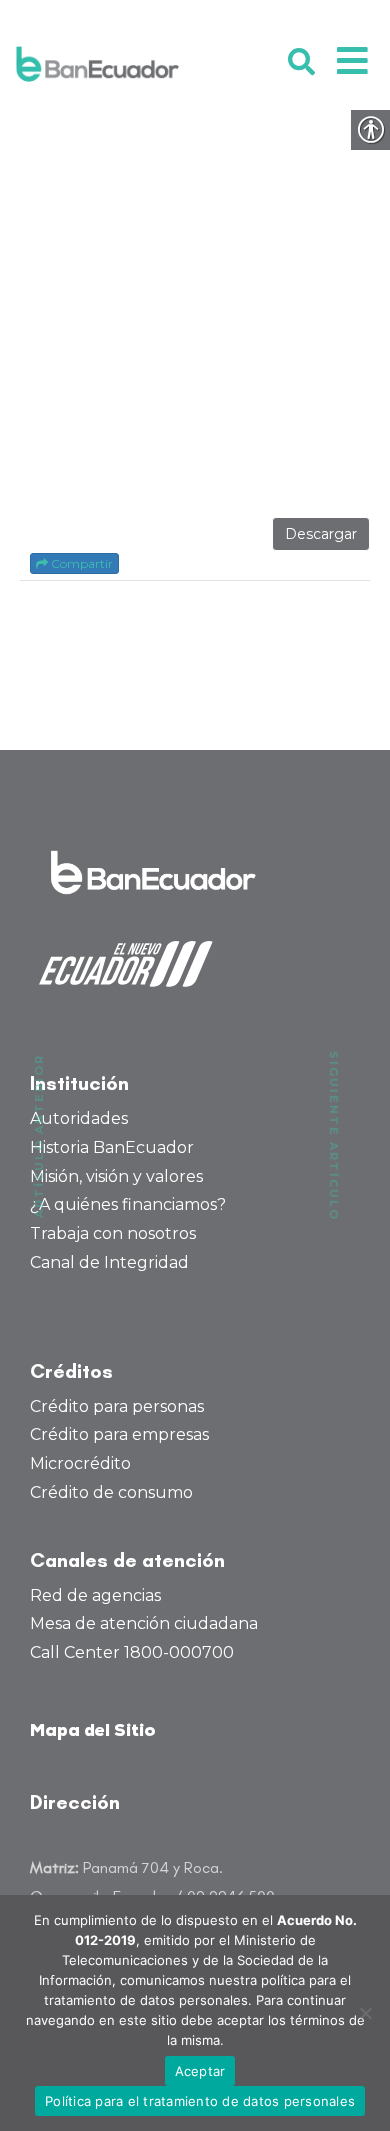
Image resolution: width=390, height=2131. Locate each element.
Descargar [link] (321, 534)
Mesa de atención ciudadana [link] (144, 1623)
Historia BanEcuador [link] (112, 1147)
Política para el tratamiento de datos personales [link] (200, 2101)
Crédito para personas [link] (117, 1406)
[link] (97, 64)
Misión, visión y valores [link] (116, 1176)
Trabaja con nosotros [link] (113, 1233)
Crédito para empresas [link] (119, 1434)
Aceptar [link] (200, 2071)
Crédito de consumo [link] (111, 1492)
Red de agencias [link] (95, 1595)
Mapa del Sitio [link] (93, 1731)
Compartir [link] (80, 563)
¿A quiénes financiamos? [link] (128, 1204)
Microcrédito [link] (80, 1463)
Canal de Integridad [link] (109, 1262)
